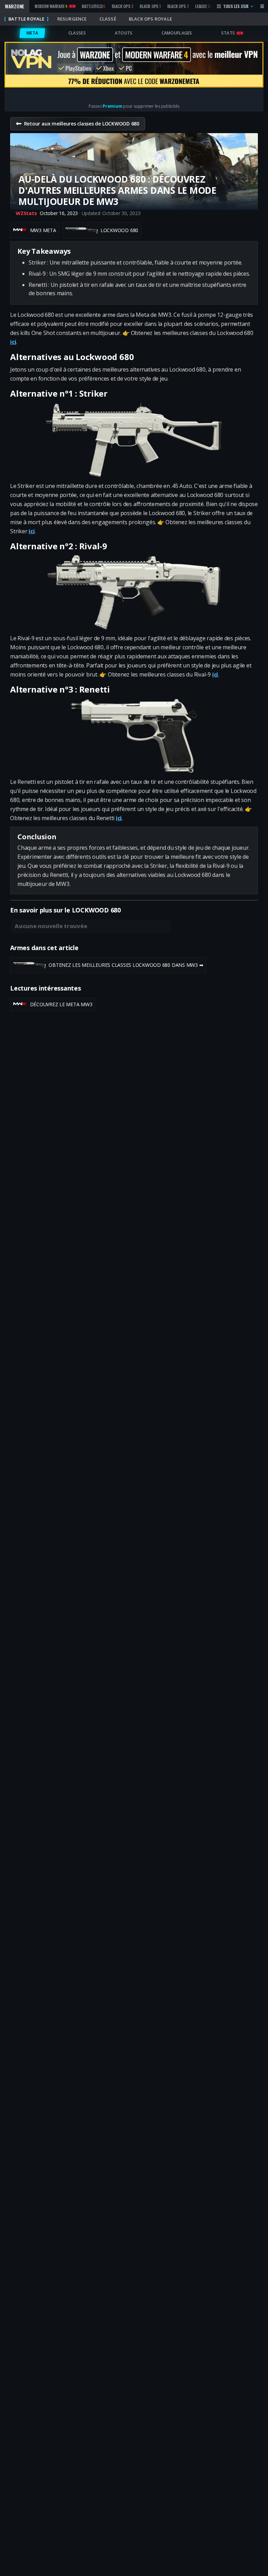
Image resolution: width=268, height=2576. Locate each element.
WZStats (26, 213)
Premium (112, 106)
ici (13, 342)
